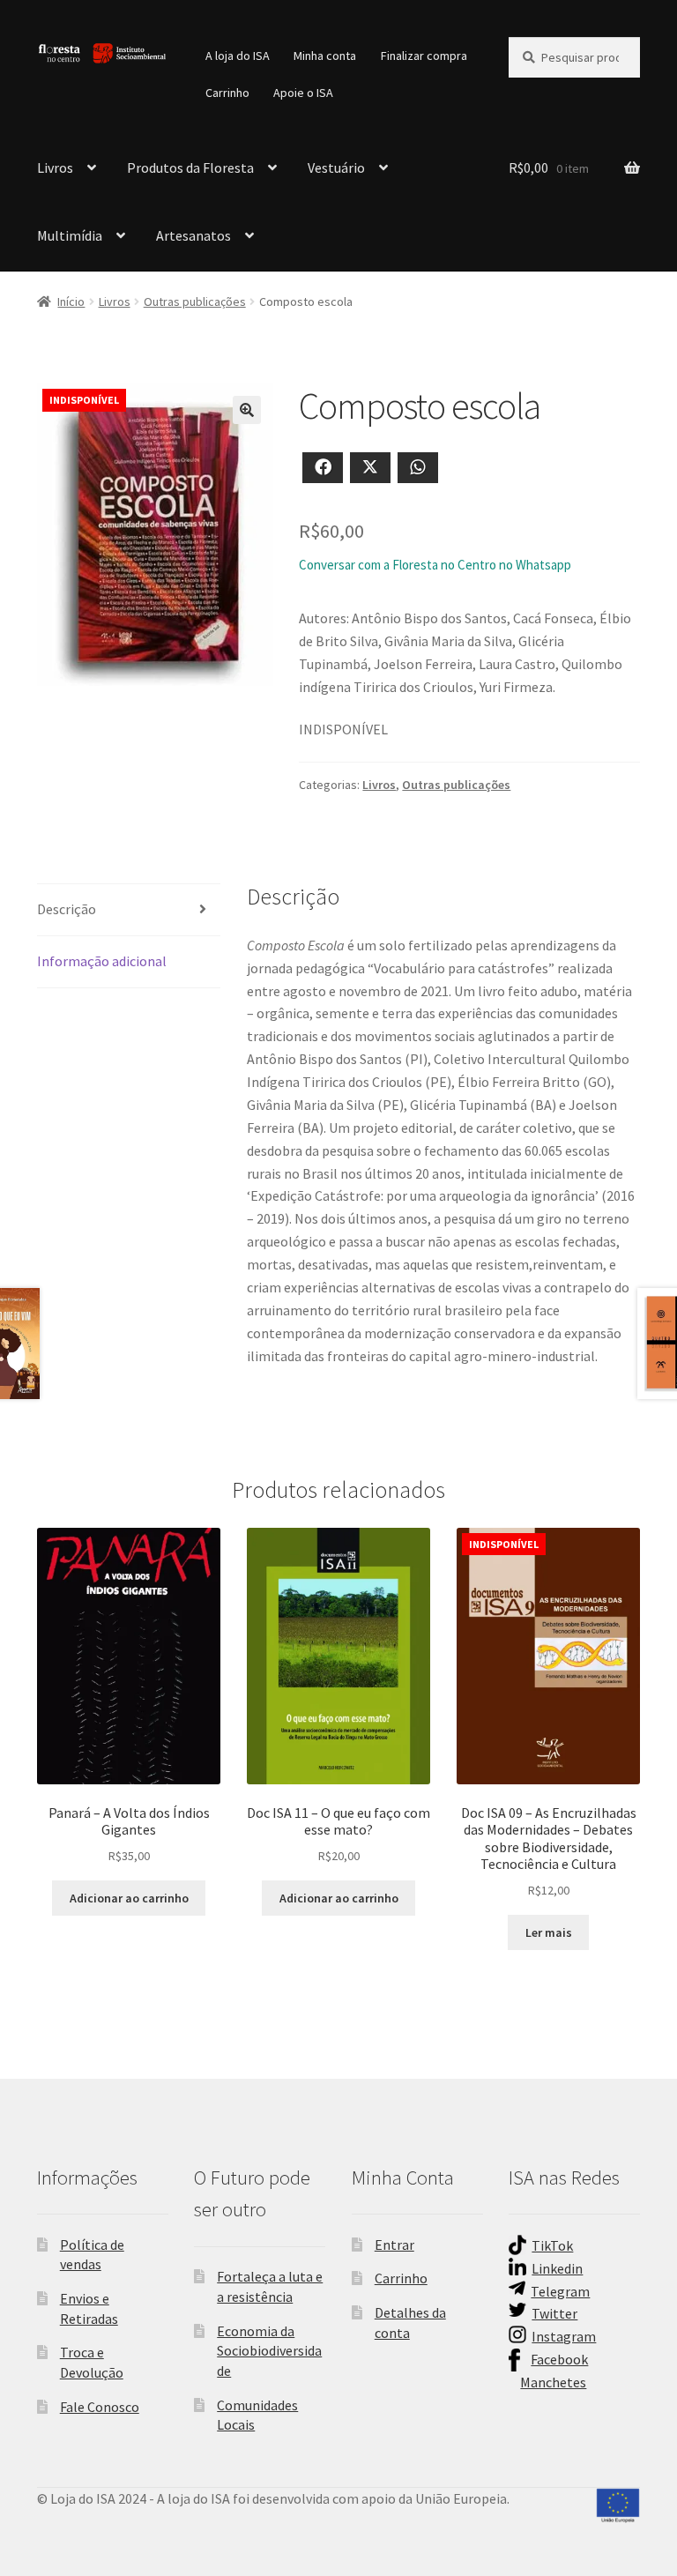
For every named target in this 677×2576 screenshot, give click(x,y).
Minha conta (325, 56)
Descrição (67, 909)
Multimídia (70, 235)
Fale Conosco (100, 2407)
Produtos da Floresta (190, 168)
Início (71, 302)
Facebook (559, 2359)
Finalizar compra (424, 56)
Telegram (560, 2291)
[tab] (129, 910)
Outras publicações (195, 302)
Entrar (394, 2245)
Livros (55, 168)
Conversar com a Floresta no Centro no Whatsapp (435, 565)
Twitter (554, 2313)
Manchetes (553, 2382)
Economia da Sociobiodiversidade (269, 2351)
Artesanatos (193, 235)
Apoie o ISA (303, 93)
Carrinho (227, 93)
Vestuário (336, 168)
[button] (247, 410)
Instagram (564, 2336)
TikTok (552, 2245)
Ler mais (549, 1932)
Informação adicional (102, 961)
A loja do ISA (238, 56)
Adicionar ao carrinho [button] (129, 1898)
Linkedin (557, 2268)
